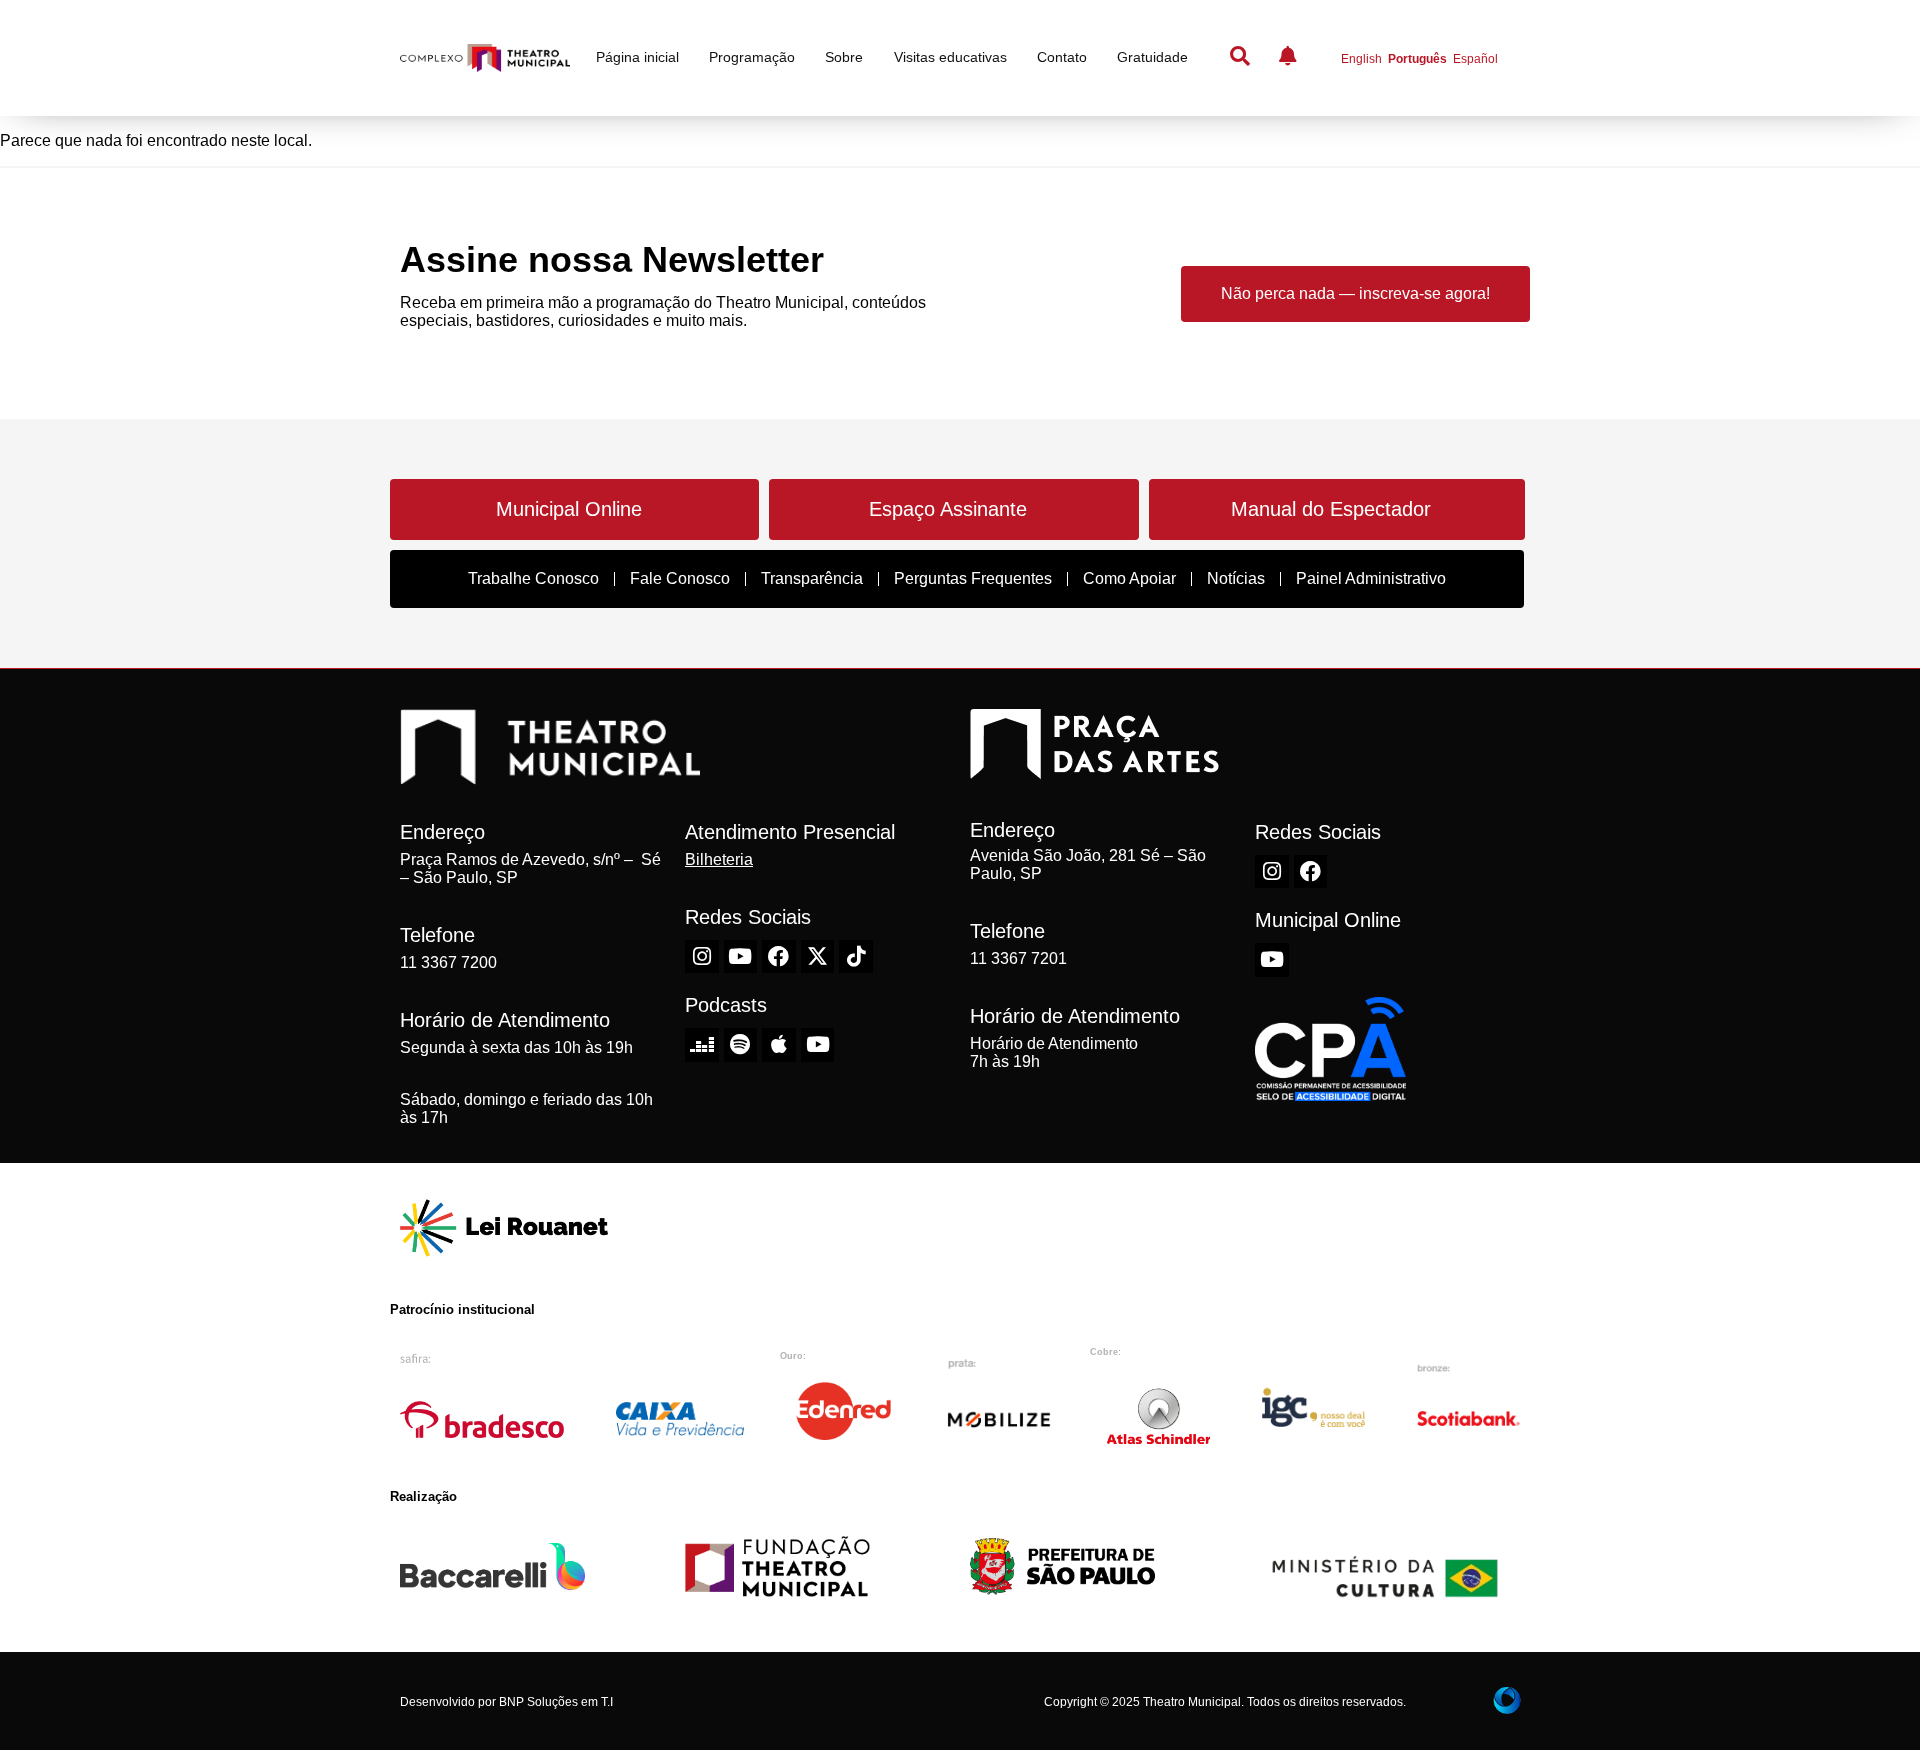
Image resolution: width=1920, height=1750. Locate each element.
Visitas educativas (950, 57)
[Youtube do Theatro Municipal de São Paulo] (741, 957)
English (1361, 59)
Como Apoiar (1129, 578)
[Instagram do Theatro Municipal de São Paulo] (702, 957)
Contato (1062, 57)
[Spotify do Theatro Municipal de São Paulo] (741, 1045)
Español (1475, 59)
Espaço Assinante (948, 509)
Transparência (812, 578)
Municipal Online (569, 509)
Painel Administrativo (1371, 578)
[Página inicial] (485, 58)
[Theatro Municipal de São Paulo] (550, 774)
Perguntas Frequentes (973, 578)
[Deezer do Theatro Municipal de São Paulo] (702, 1045)
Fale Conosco (680, 578)
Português (1417, 59)
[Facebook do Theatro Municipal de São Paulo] (779, 957)
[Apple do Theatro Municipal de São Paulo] (779, 1045)
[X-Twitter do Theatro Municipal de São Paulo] (818, 957)
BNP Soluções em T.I (556, 1702)
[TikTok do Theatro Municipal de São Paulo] (856, 957)
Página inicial (637, 57)
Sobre (844, 57)
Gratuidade (1152, 57)
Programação (752, 57)
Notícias (1236, 578)
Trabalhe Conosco (533, 578)
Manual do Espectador (1331, 509)
